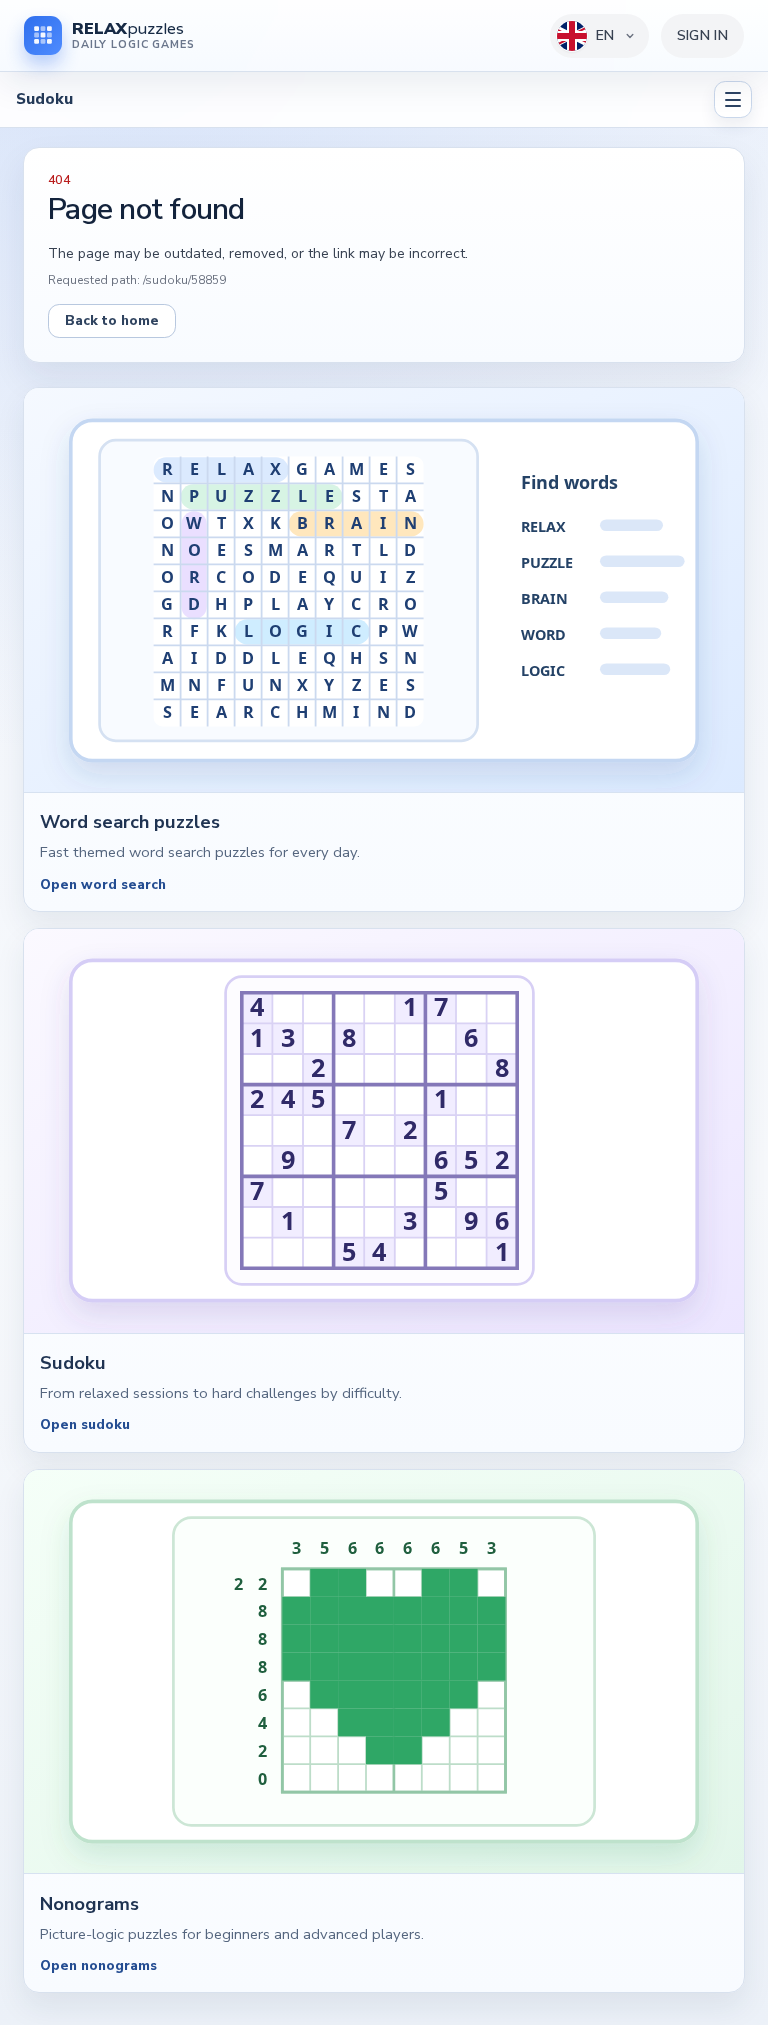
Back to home (112, 320)
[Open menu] (733, 100)
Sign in (702, 35)
